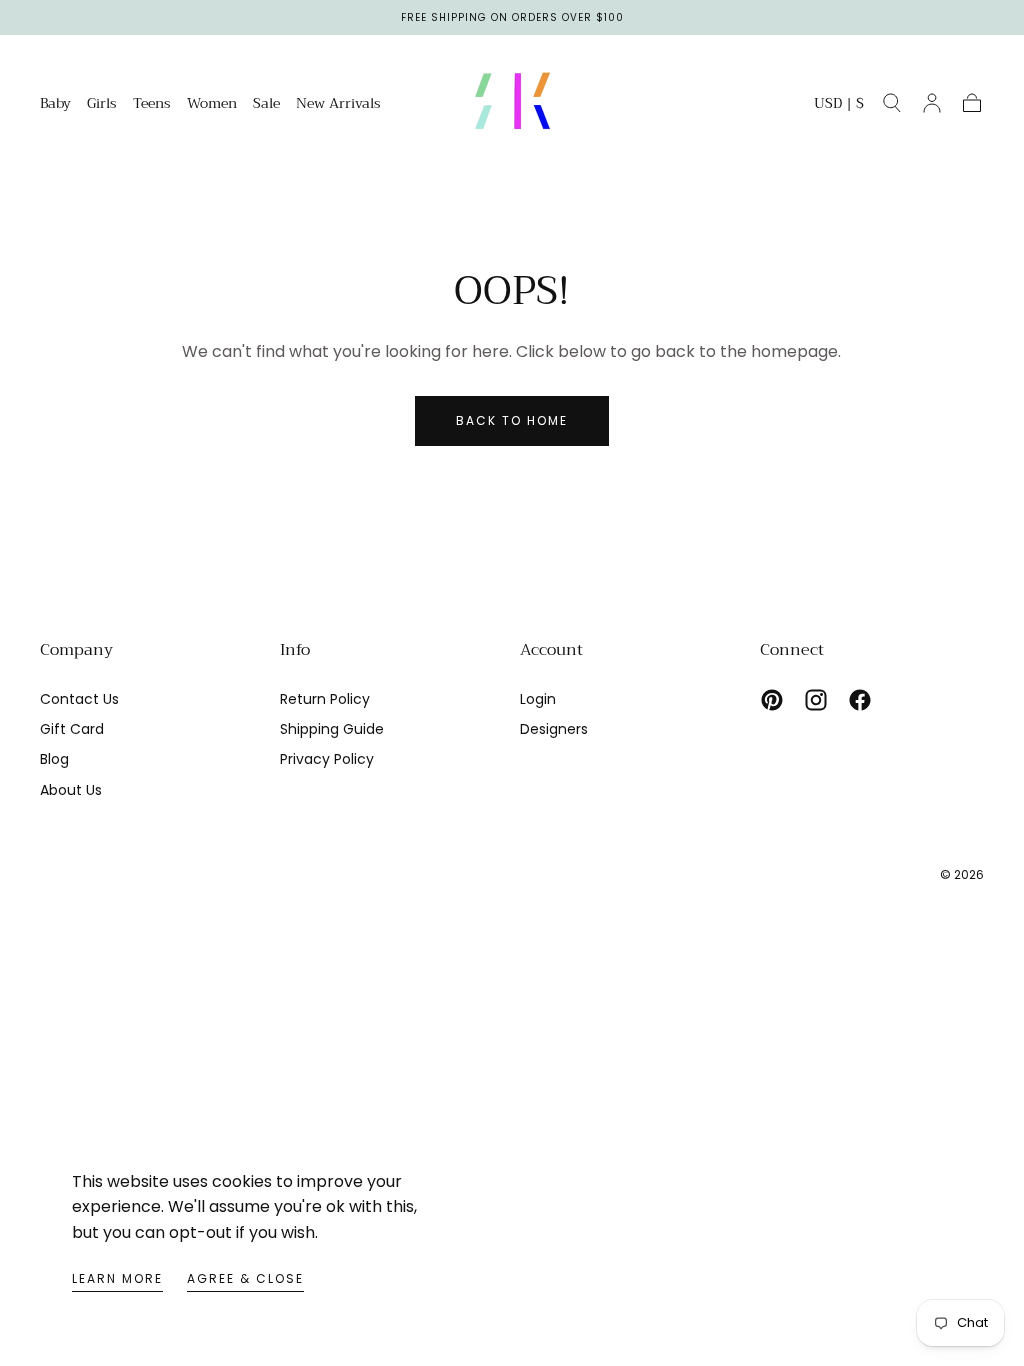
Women (212, 105)
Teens (152, 105)
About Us (71, 790)
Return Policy (325, 699)
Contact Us (79, 699)
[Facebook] (860, 700)
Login (538, 699)
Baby (55, 105)
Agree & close (245, 1278)
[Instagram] (816, 700)
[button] (839, 106)
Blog (54, 759)
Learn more (117, 1278)
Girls (102, 105)
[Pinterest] (772, 700)
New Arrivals (338, 105)
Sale (266, 105)
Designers (554, 729)
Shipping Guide (332, 729)
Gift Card (72, 729)
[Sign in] (932, 103)
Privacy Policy (327, 759)
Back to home (512, 420)
